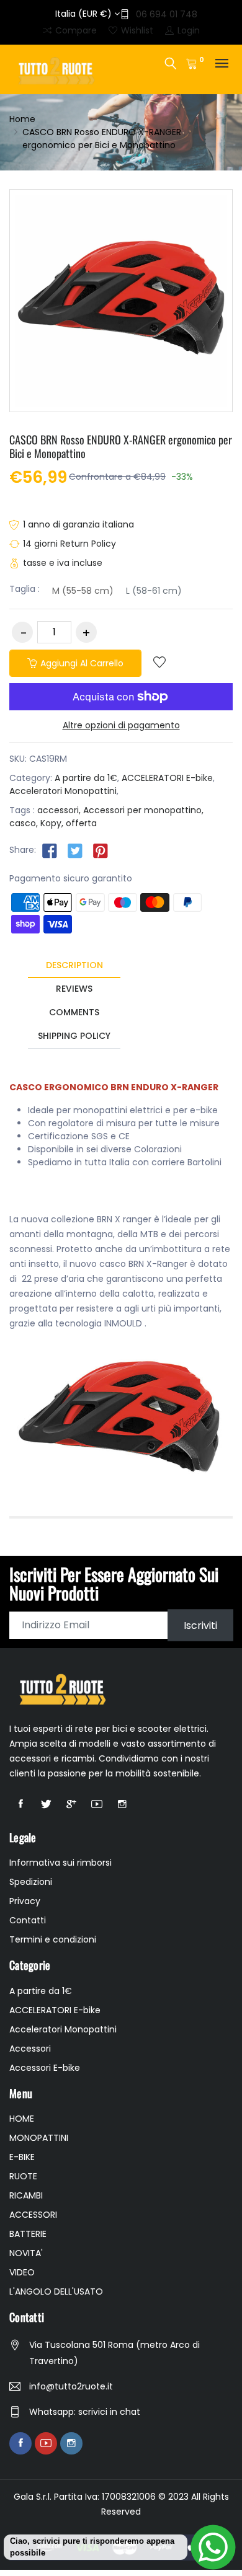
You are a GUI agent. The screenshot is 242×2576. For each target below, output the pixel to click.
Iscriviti (200, 1625)
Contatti (28, 1920)
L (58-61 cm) (154, 591)
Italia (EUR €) (85, 14)
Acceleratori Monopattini (63, 791)
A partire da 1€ (86, 778)
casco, (24, 823)
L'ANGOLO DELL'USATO (56, 2291)
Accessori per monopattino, (143, 810)
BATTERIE (28, 2234)
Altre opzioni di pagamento (121, 725)
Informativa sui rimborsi (60, 1863)
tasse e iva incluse (63, 563)
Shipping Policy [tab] (74, 1036)
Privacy (25, 1901)
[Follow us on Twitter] (75, 850)
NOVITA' (26, 2253)
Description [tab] (74, 965)
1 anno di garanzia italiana (78, 524)
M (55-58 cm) (83, 591)
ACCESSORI (33, 2215)
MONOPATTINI (39, 2138)
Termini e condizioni (53, 1939)
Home (22, 119)
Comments (74, 1012)
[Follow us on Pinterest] (101, 850)
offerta (81, 823)
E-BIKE (22, 2157)
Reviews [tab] (74, 989)
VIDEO (22, 2272)
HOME (22, 2119)
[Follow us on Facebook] (50, 850)
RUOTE (23, 2176)
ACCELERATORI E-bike (167, 778)
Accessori (30, 2049)
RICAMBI (26, 2195)
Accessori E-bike (45, 2068)
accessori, (59, 810)
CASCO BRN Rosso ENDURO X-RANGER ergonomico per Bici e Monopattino (121, 446)
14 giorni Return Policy (69, 544)
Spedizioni (31, 1882)
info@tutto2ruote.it (71, 2386)
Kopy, (52, 823)
